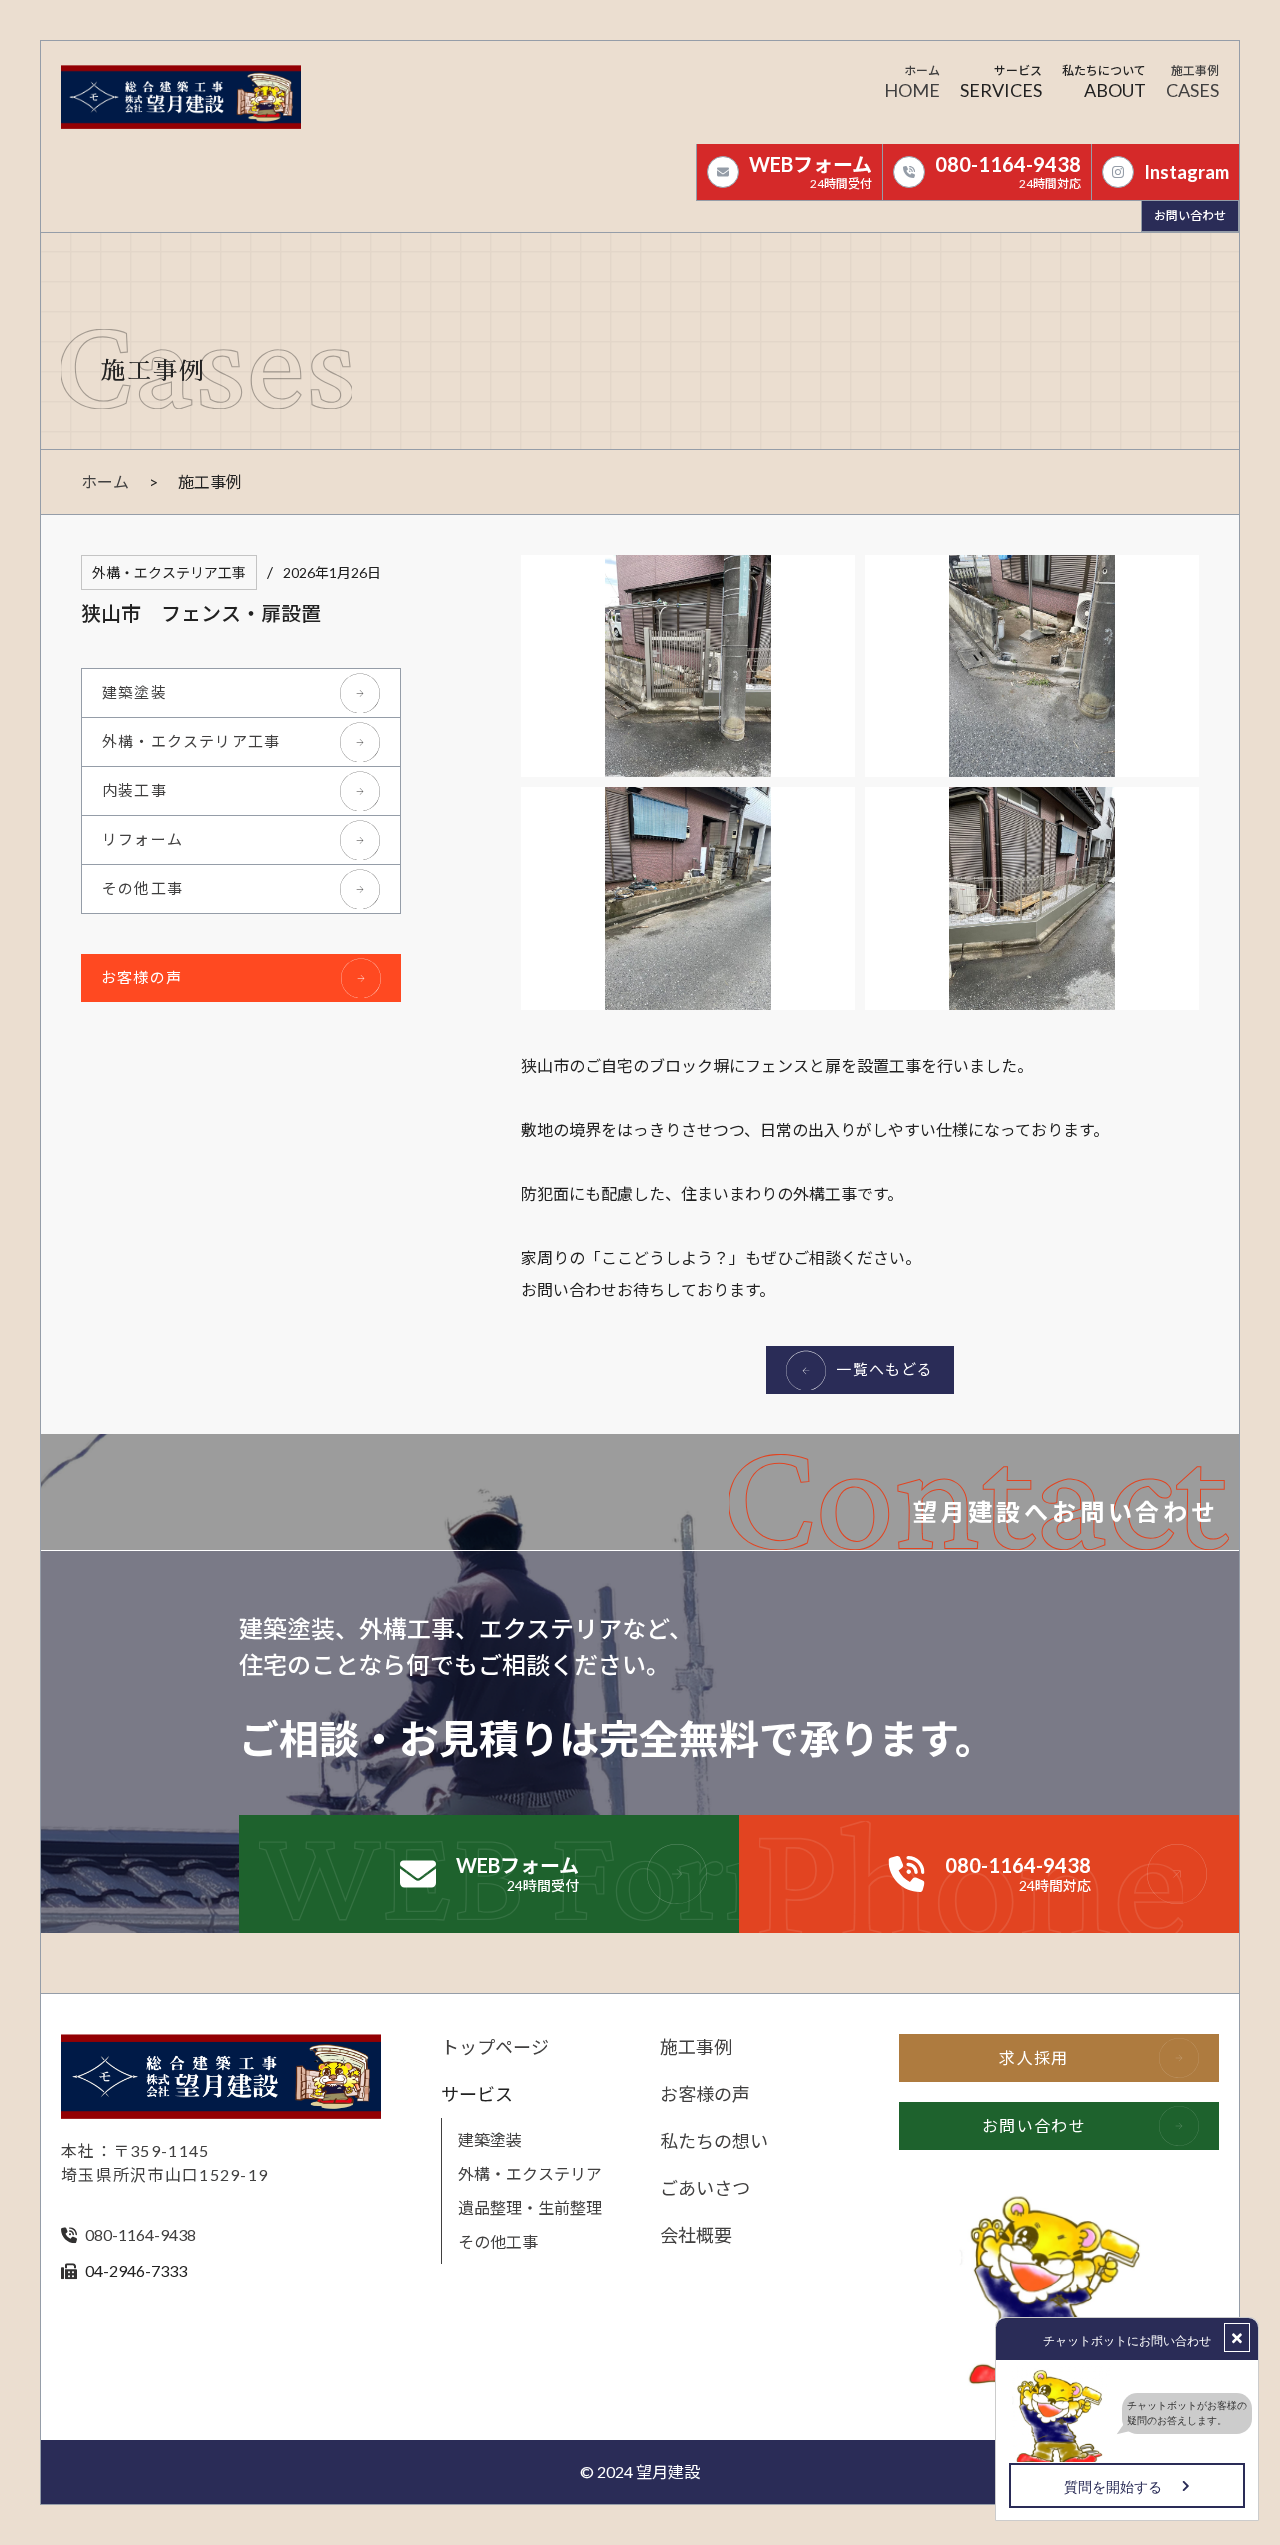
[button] (1001, 84)
